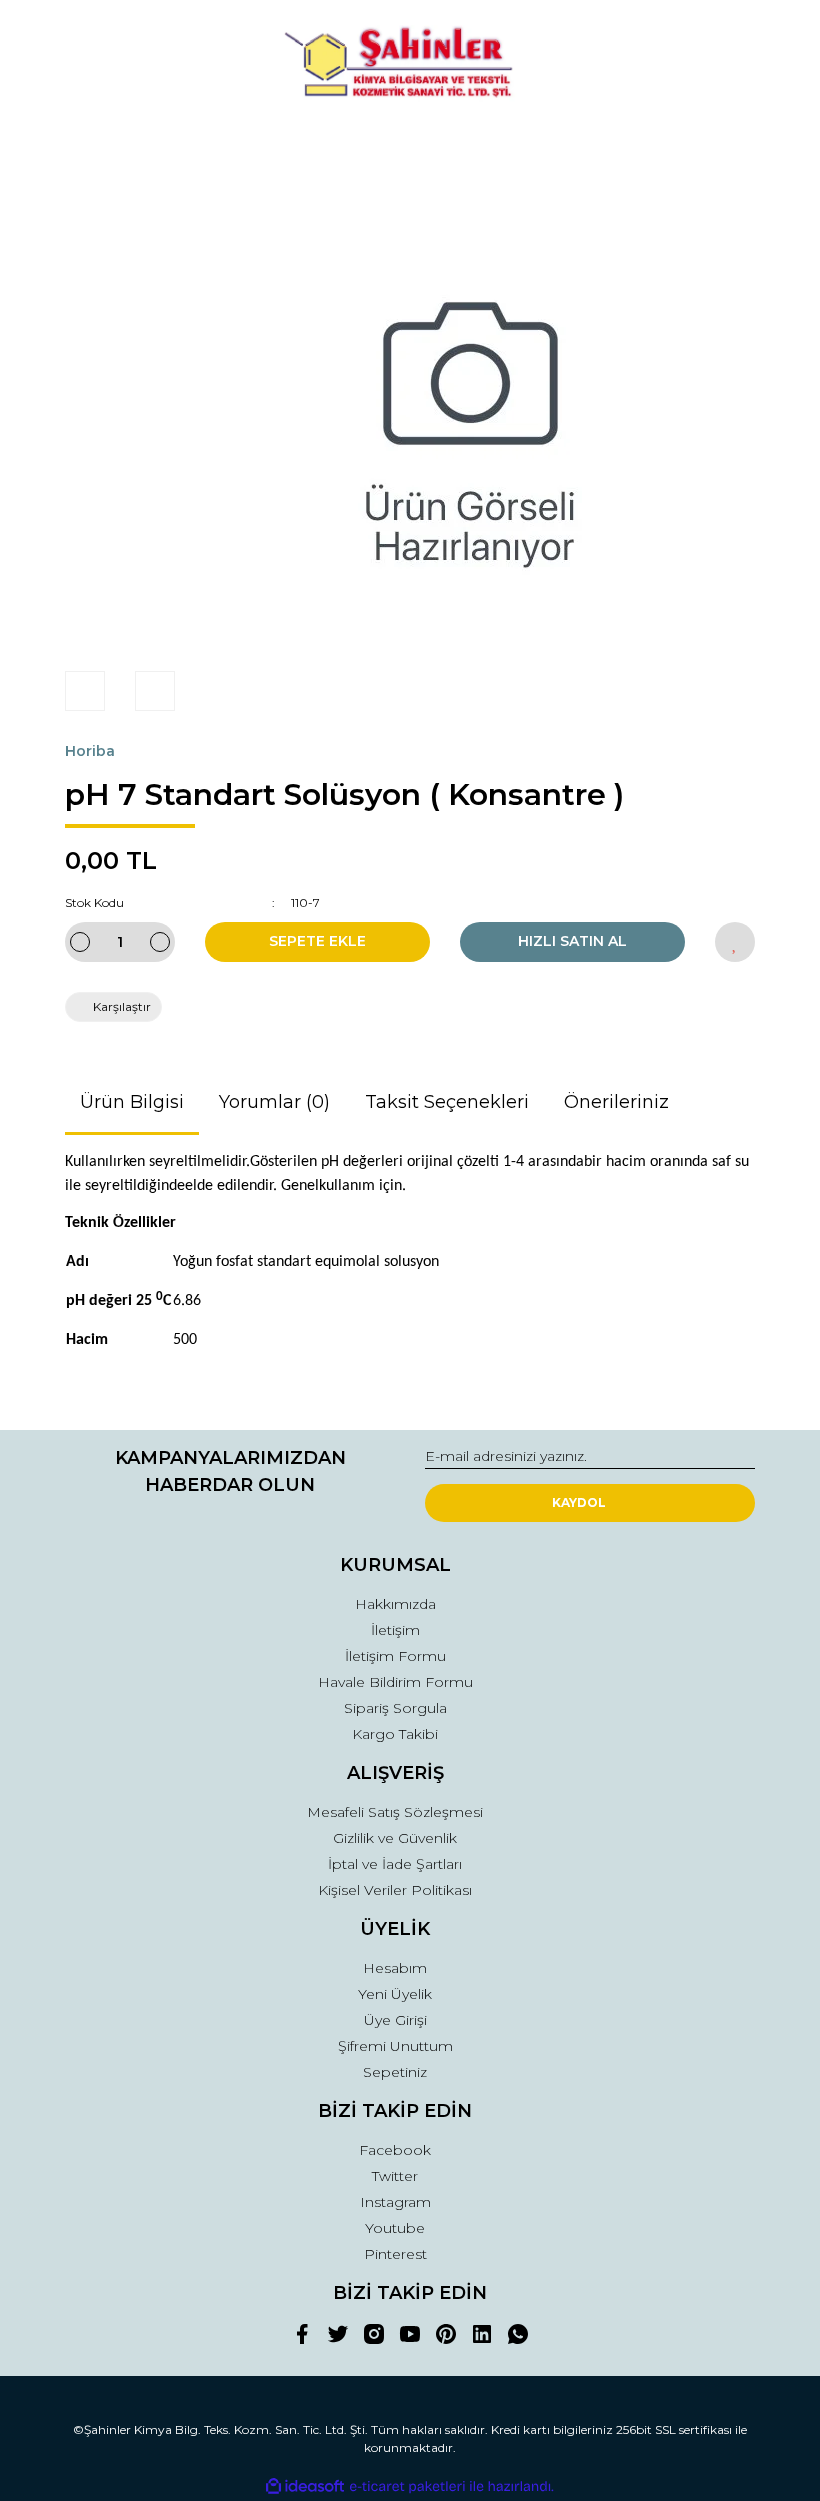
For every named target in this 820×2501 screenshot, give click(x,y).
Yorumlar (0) (274, 1102)
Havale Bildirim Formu (395, 1682)
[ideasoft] (305, 2486)
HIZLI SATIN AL (572, 941)
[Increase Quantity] (160, 942)
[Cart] (731, 144)
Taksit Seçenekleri (447, 1102)
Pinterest (395, 2254)
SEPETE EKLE (317, 941)
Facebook (395, 2150)
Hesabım (395, 1968)
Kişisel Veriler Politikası (395, 1890)
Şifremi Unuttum (395, 2046)
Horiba (90, 751)
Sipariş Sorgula (395, 1708)
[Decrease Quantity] (80, 942)
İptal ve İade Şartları (395, 1864)
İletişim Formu (395, 1656)
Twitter (395, 2176)
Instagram (395, 2202)
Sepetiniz (395, 2072)
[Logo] (410, 65)
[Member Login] (410, 144)
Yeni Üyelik (395, 1994)
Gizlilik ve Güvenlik (395, 1838)
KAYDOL (579, 1502)
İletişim (395, 1630)
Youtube (395, 2228)
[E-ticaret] (407, 2486)
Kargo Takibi (395, 1734)
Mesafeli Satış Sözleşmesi (395, 1812)
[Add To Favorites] (735, 942)
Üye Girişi (395, 2020)
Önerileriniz (616, 1102)
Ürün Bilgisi (132, 1102)
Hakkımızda (395, 1604)
